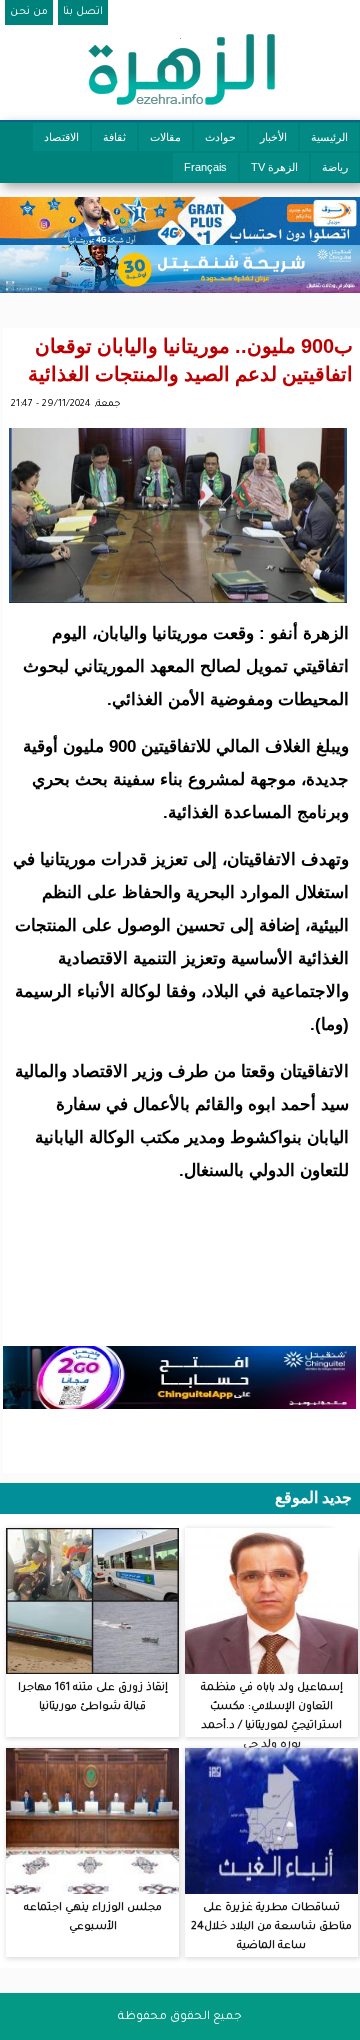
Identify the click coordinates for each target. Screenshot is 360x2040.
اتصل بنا (83, 12)
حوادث (220, 137)
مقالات (165, 137)
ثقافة (114, 137)
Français (205, 167)
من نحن (29, 12)
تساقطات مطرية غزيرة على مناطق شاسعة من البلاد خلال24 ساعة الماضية (271, 1927)
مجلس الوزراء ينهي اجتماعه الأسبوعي (93, 1917)
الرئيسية (329, 137)
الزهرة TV (274, 167)
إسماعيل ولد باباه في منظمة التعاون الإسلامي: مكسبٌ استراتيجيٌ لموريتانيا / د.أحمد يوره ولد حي (272, 1716)
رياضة (335, 167)
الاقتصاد (61, 137)
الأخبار (273, 137)
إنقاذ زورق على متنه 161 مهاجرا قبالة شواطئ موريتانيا (93, 1697)
